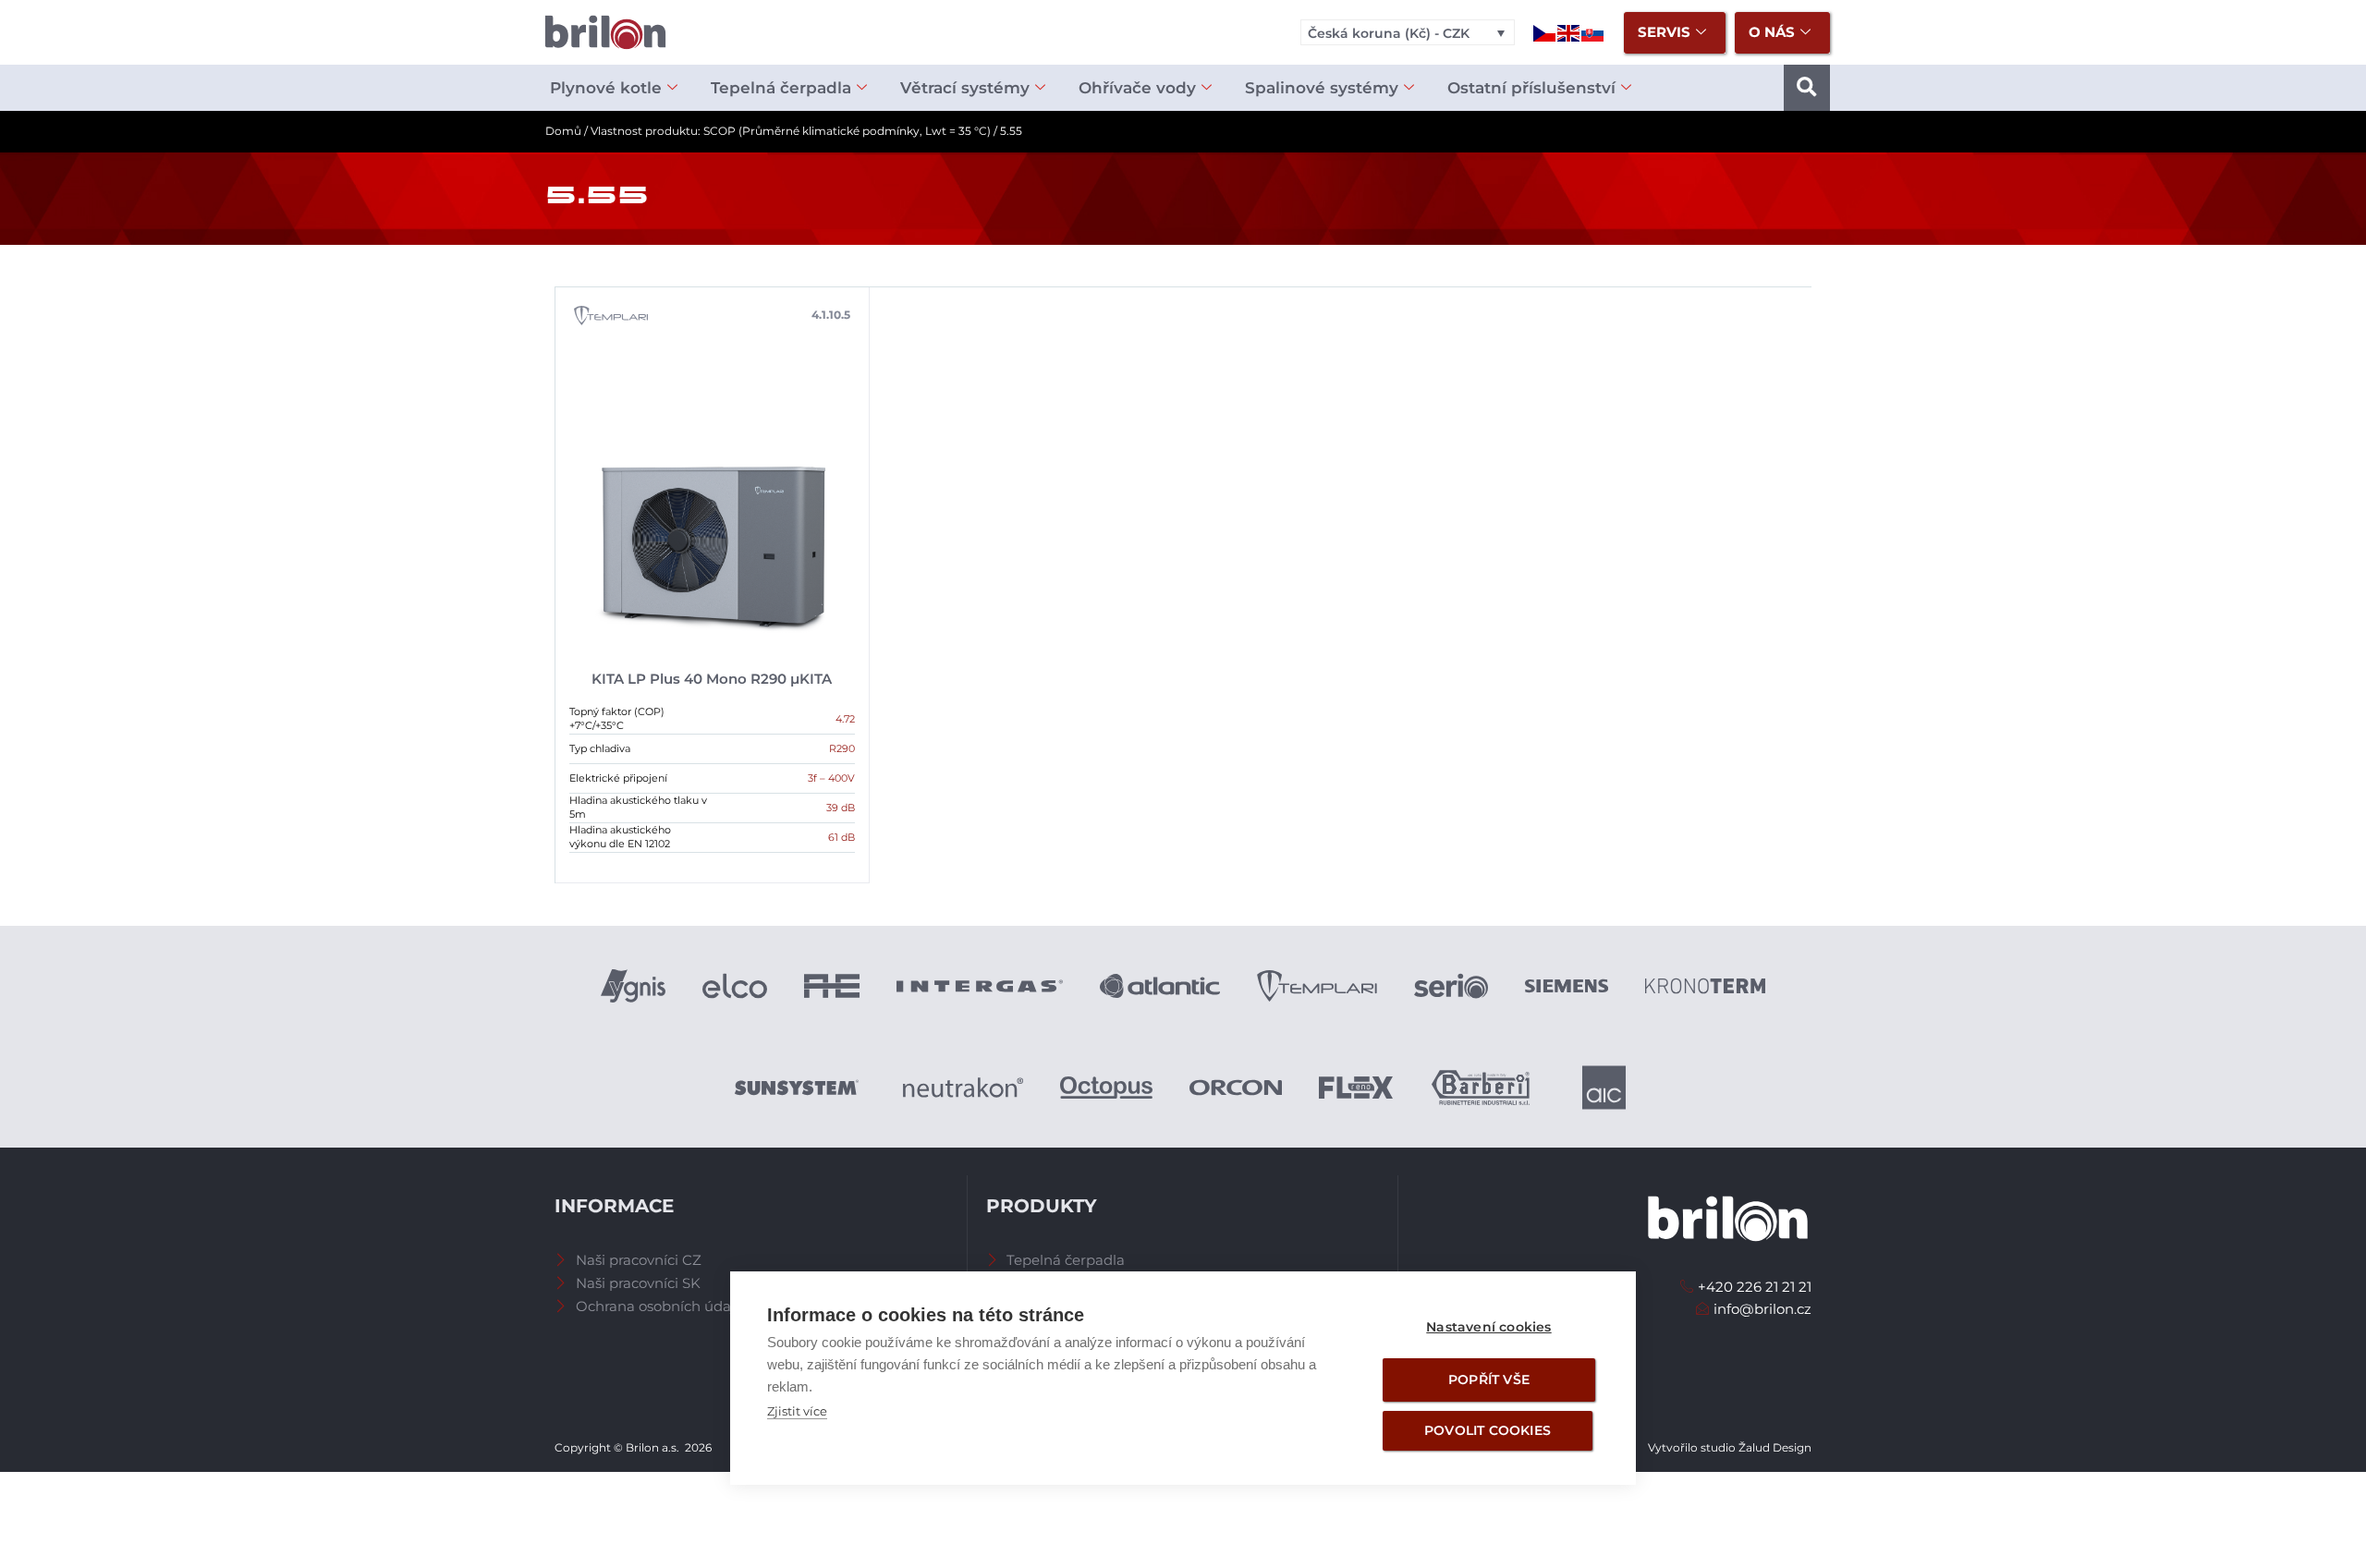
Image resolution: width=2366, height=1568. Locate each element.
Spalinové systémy (1322, 88)
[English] (1569, 32)
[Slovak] (1593, 32)
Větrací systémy (965, 88)
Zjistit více (797, 1411)
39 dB (841, 808)
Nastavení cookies (1488, 1327)
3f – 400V (831, 778)
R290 (842, 748)
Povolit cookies (1488, 1430)
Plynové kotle (606, 88)
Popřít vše (1489, 1380)
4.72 (845, 719)
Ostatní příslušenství (1531, 88)
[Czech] (1545, 32)
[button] (1807, 88)
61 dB (842, 837)
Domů (563, 131)
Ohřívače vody (1137, 88)
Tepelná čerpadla (781, 88)
